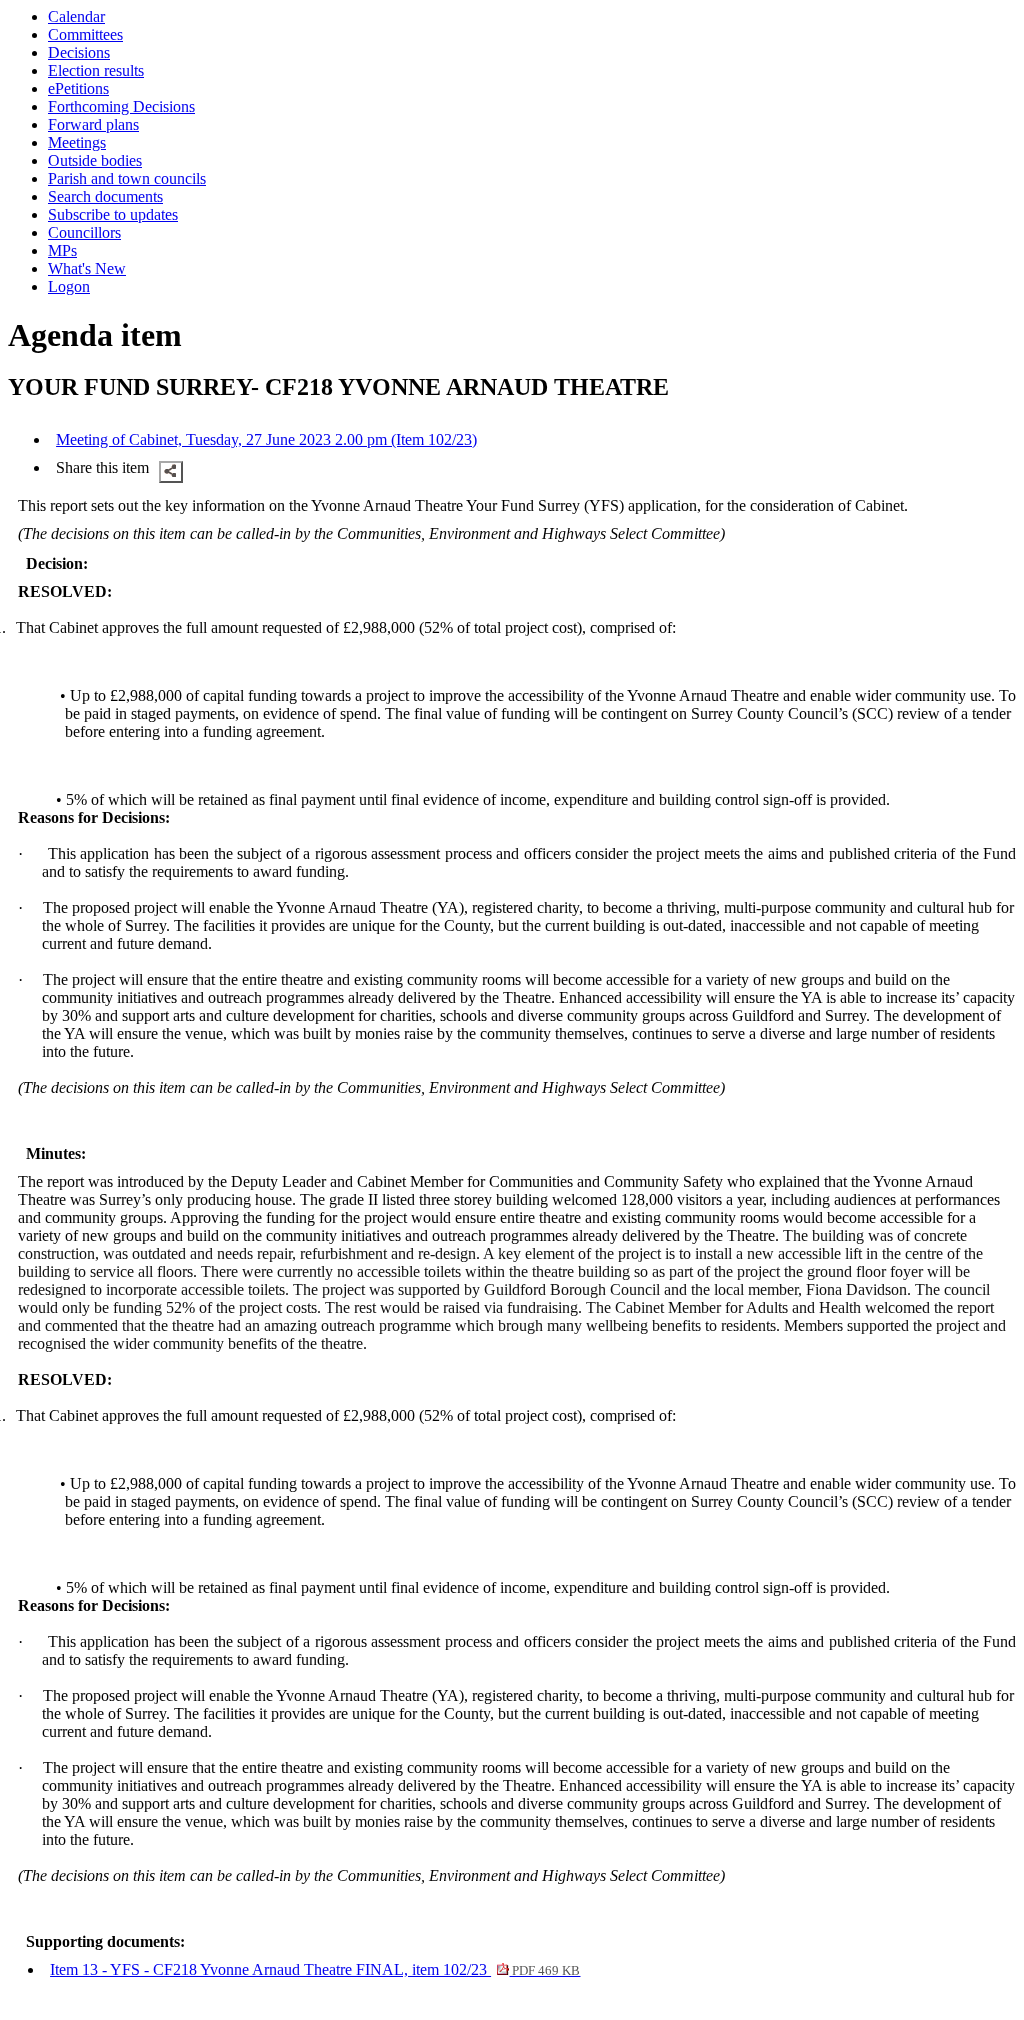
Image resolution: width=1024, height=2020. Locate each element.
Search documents (105, 196)
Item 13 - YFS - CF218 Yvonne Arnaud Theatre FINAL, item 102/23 (315, 1969)
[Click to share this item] (171, 472)
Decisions (79, 52)
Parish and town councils (127, 178)
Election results (96, 70)
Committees (85, 34)
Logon (69, 286)
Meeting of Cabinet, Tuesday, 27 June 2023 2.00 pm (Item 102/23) (266, 439)
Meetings (77, 142)
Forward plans (93, 124)
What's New (87, 268)
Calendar (76, 16)
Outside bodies (95, 160)
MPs (62, 250)
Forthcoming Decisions (121, 106)
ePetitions (78, 88)
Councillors (84, 232)
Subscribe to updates (113, 214)
